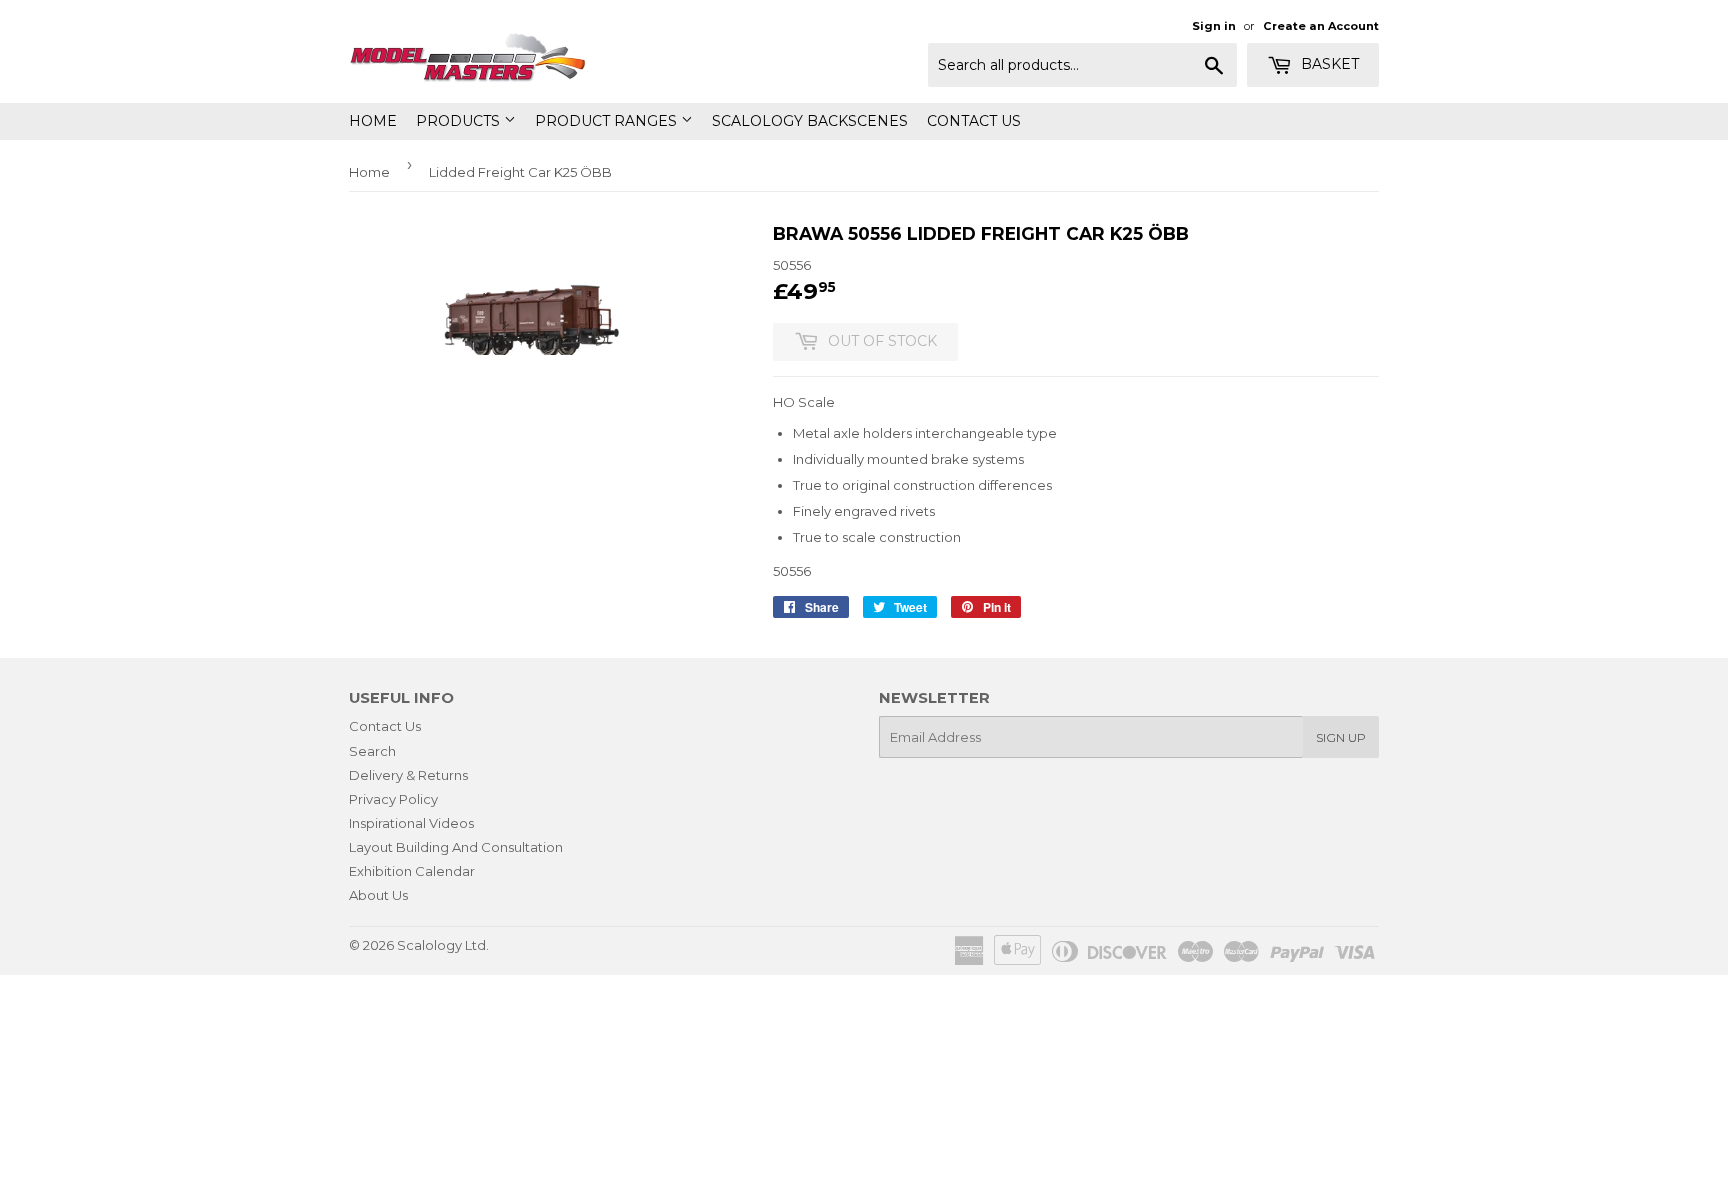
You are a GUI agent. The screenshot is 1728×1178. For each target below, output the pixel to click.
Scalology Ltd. (443, 945)
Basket (1328, 64)
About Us (378, 895)
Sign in (1214, 26)
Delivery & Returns (408, 775)
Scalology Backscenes (810, 121)
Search (372, 751)
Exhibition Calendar (412, 871)
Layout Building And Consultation (456, 847)
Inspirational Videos (411, 823)
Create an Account (1321, 26)
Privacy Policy (393, 799)
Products (460, 121)
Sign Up (1341, 737)
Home (373, 121)
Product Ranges (608, 121)
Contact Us (974, 121)
